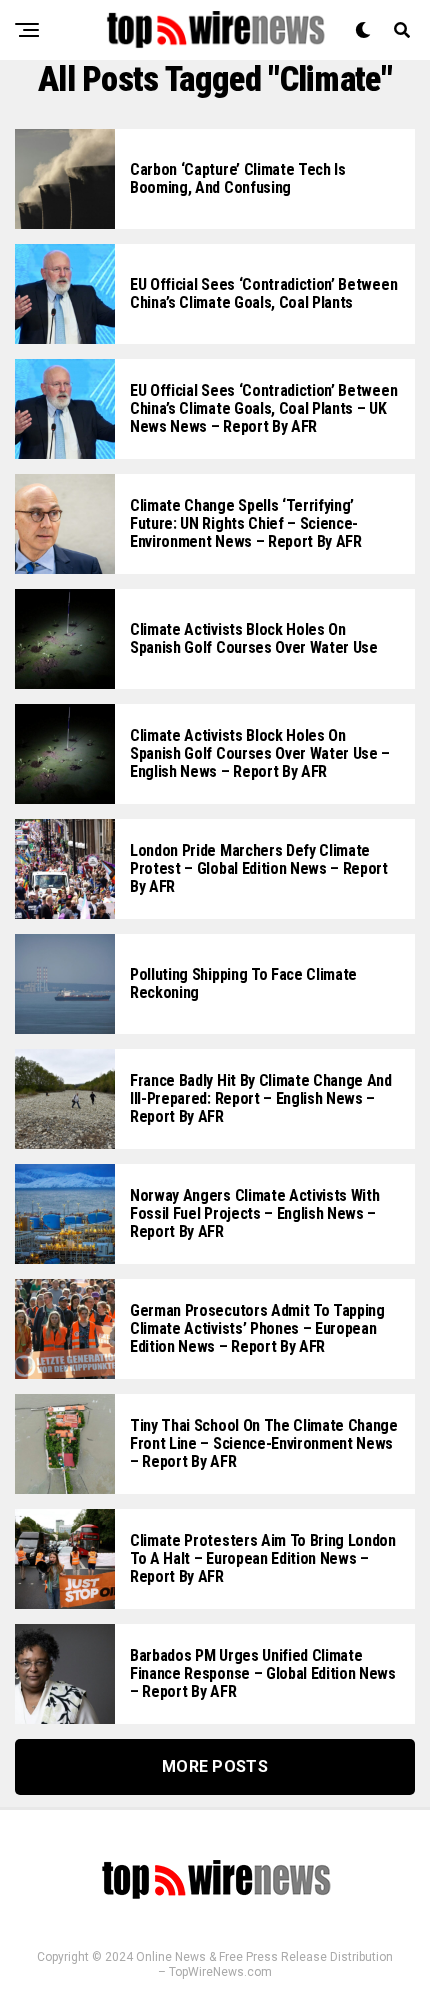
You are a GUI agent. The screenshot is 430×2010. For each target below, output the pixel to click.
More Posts (215, 1766)
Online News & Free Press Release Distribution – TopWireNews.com (264, 1964)
